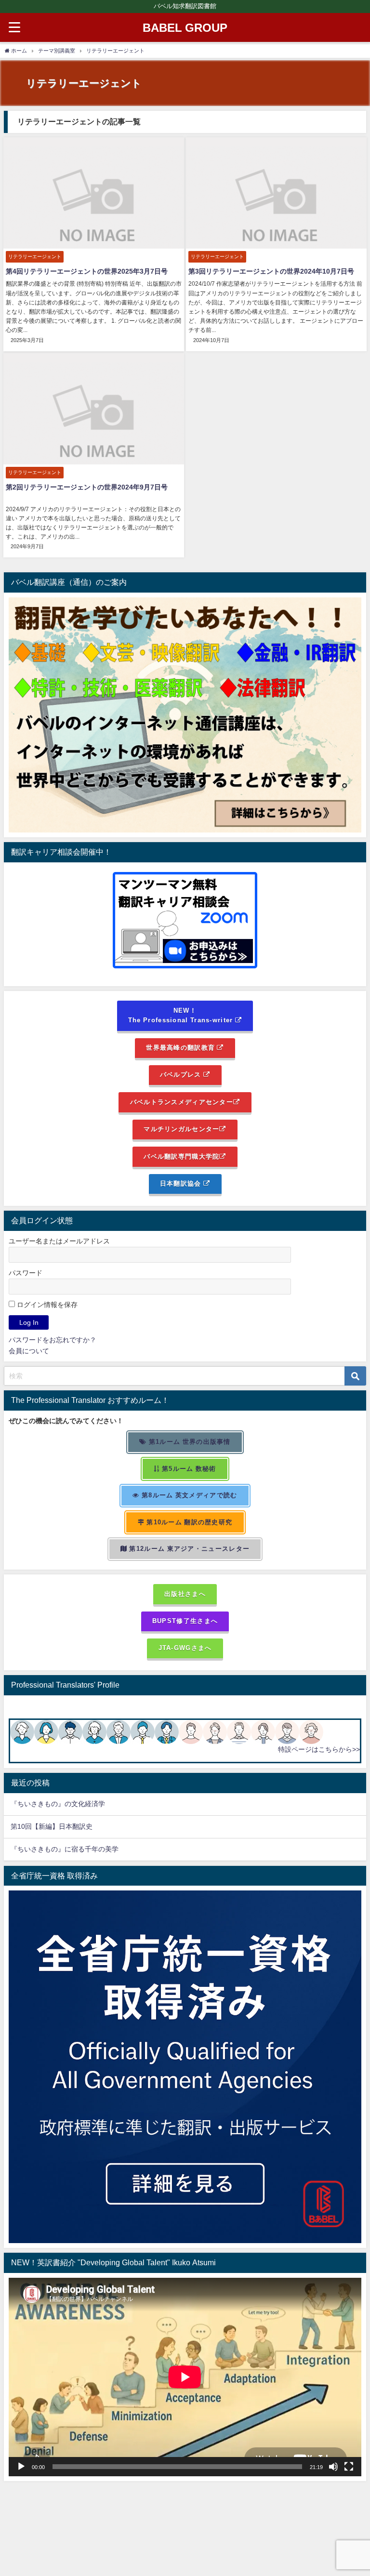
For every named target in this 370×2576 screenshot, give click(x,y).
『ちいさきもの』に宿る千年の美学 (65, 1849)
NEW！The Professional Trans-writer (182, 1016)
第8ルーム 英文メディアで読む (189, 1495)
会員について (29, 1351)
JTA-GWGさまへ (185, 1648)
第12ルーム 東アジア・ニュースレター (188, 1549)
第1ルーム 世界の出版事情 (189, 1442)
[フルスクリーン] (349, 2467)
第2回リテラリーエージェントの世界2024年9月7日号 (87, 487)
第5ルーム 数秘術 (188, 1469)
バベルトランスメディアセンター (182, 1102)
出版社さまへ (185, 1594)
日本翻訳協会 (182, 1183)
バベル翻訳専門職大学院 (181, 1156)
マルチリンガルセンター (181, 1129)
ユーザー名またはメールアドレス (59, 1241)
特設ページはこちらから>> (319, 1749)
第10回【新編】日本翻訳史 (52, 1826)
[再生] (21, 2467)
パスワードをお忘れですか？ (53, 1340)
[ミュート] (333, 2467)
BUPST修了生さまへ (185, 1621)
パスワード (26, 1273)
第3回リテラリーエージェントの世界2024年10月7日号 (271, 271)
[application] (185, 2377)
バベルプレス (182, 1075)
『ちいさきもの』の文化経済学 (65, 1804)
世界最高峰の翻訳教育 (181, 1048)
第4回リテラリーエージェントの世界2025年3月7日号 (87, 271)
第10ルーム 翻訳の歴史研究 (188, 1522)
